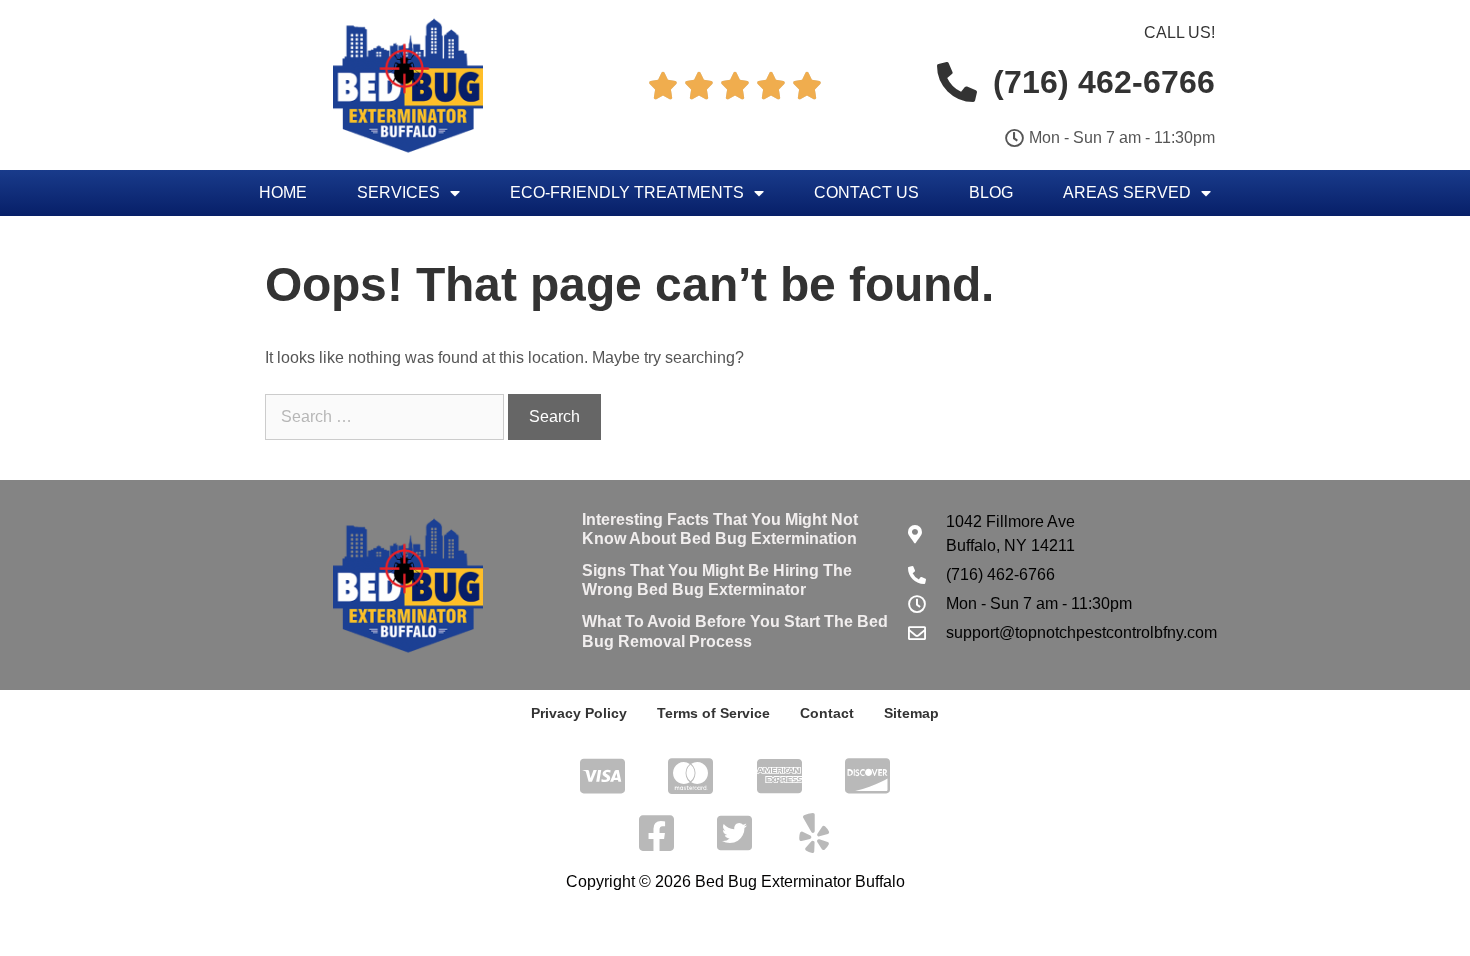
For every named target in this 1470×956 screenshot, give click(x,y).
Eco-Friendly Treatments (627, 192)
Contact (827, 713)
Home (283, 192)
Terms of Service (713, 713)
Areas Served (1127, 192)
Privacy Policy (579, 713)
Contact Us (866, 192)
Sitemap (911, 713)
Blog (991, 192)
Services (398, 192)
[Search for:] (386, 416)
